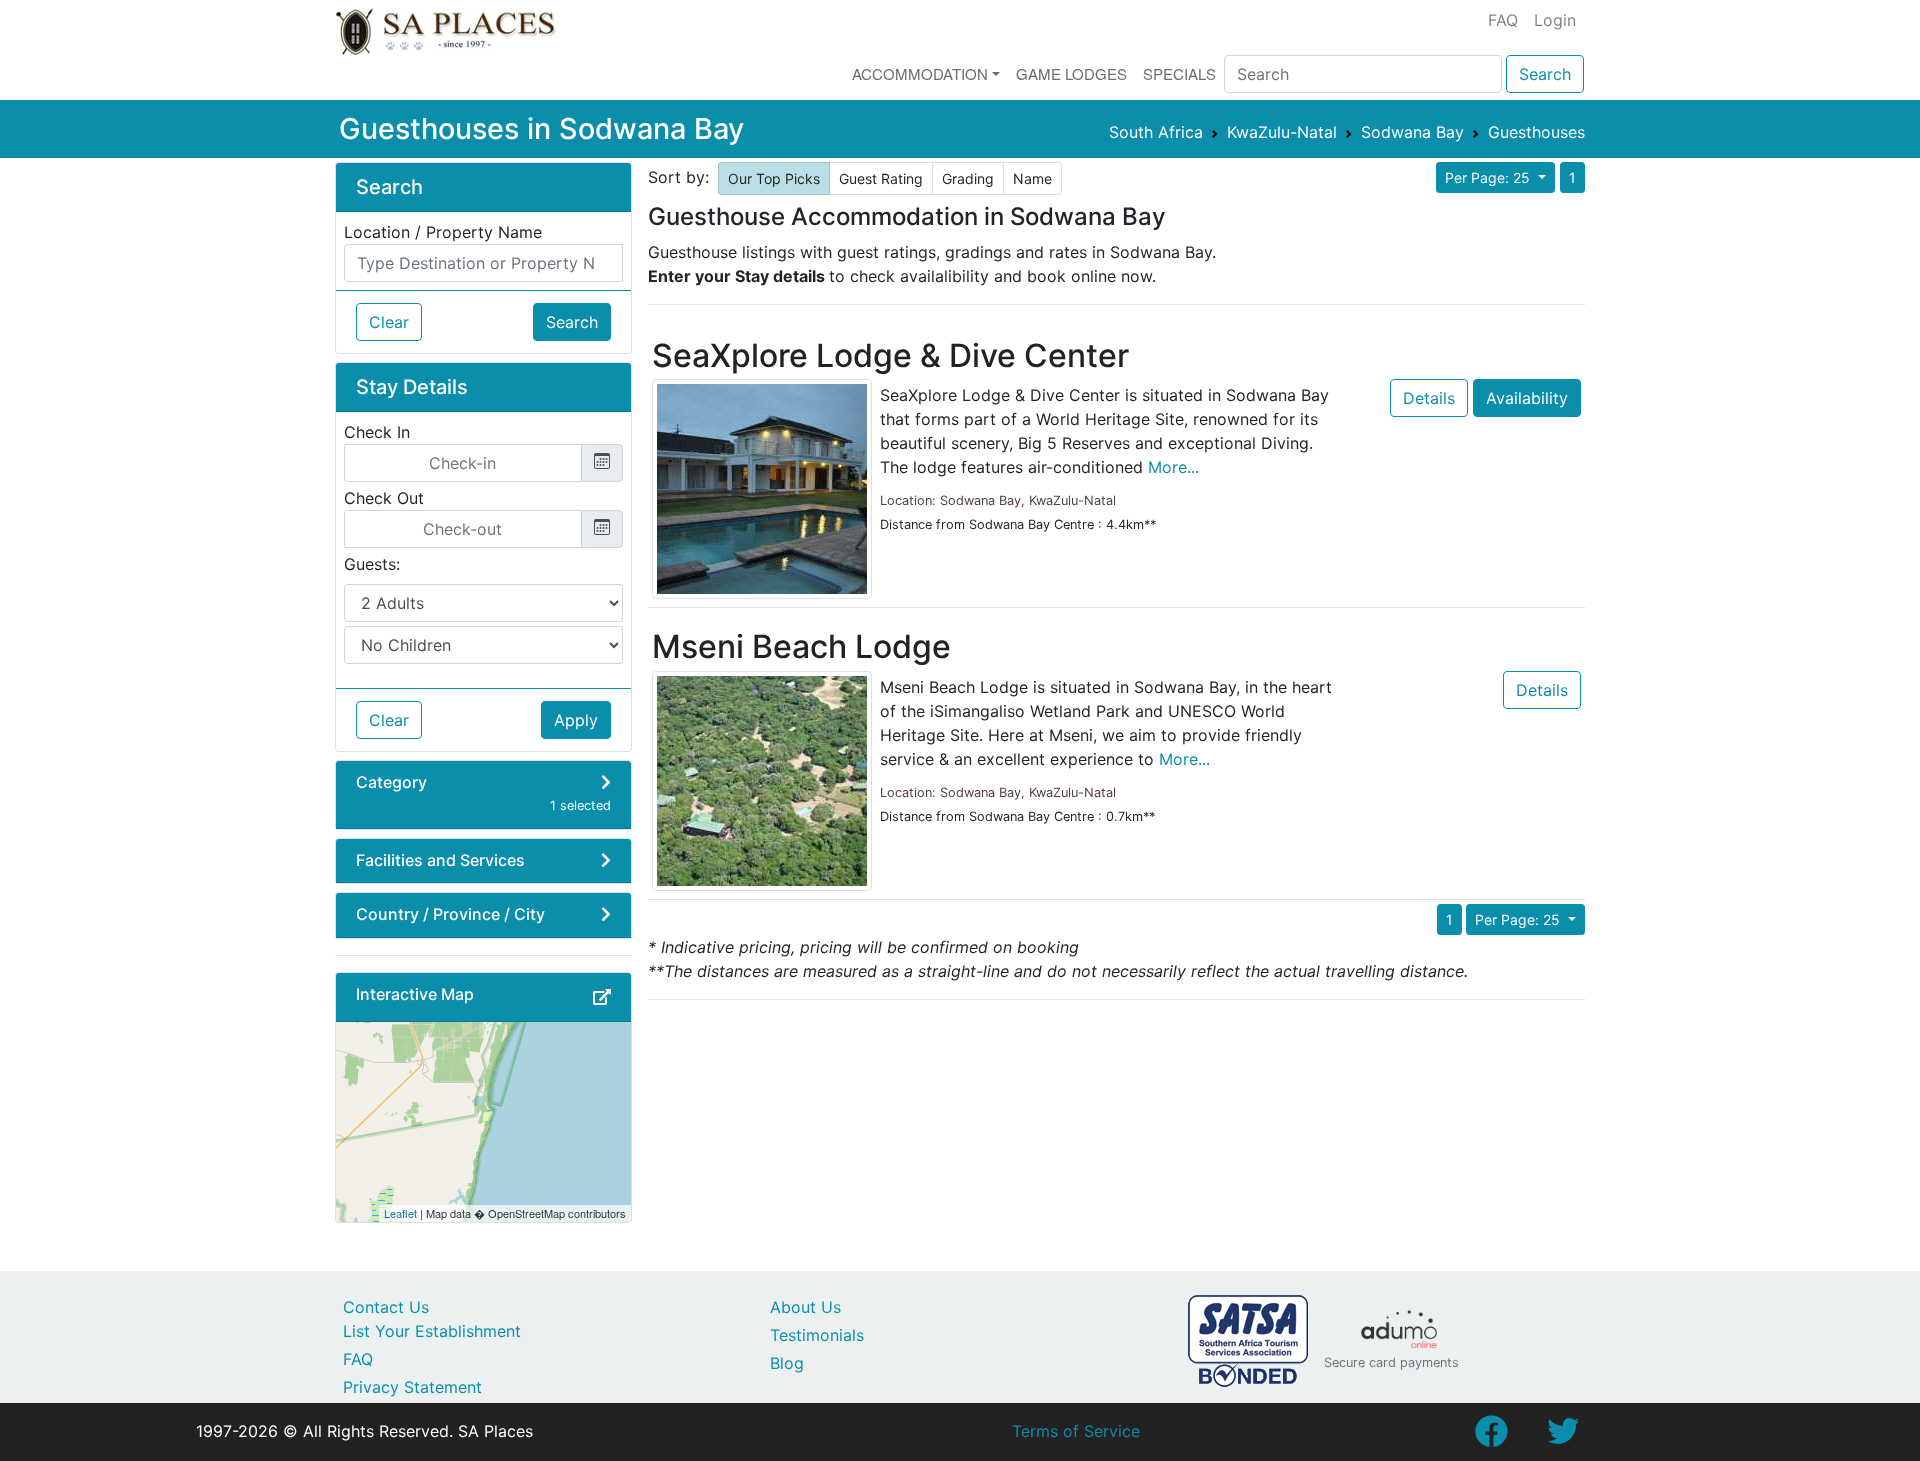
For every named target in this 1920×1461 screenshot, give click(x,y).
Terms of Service (1076, 1431)
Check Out (384, 498)
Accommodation (920, 73)
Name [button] (1032, 178)
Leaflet (400, 1213)
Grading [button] (968, 178)
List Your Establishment (432, 1331)
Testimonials (817, 1335)
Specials (1179, 73)
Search (1545, 74)
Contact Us (386, 1307)
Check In (377, 432)
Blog (787, 1363)
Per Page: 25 (1489, 177)
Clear (389, 322)
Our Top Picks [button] (774, 178)
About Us (805, 1307)
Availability (1527, 398)
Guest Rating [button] (881, 178)
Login (1555, 20)
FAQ (1503, 20)
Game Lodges (1071, 73)
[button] (602, 997)
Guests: (372, 564)
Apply (576, 720)
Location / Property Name (443, 232)
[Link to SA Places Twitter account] (1563, 1437)
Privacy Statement (412, 1387)
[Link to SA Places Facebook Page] (1491, 1437)
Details (1429, 398)
